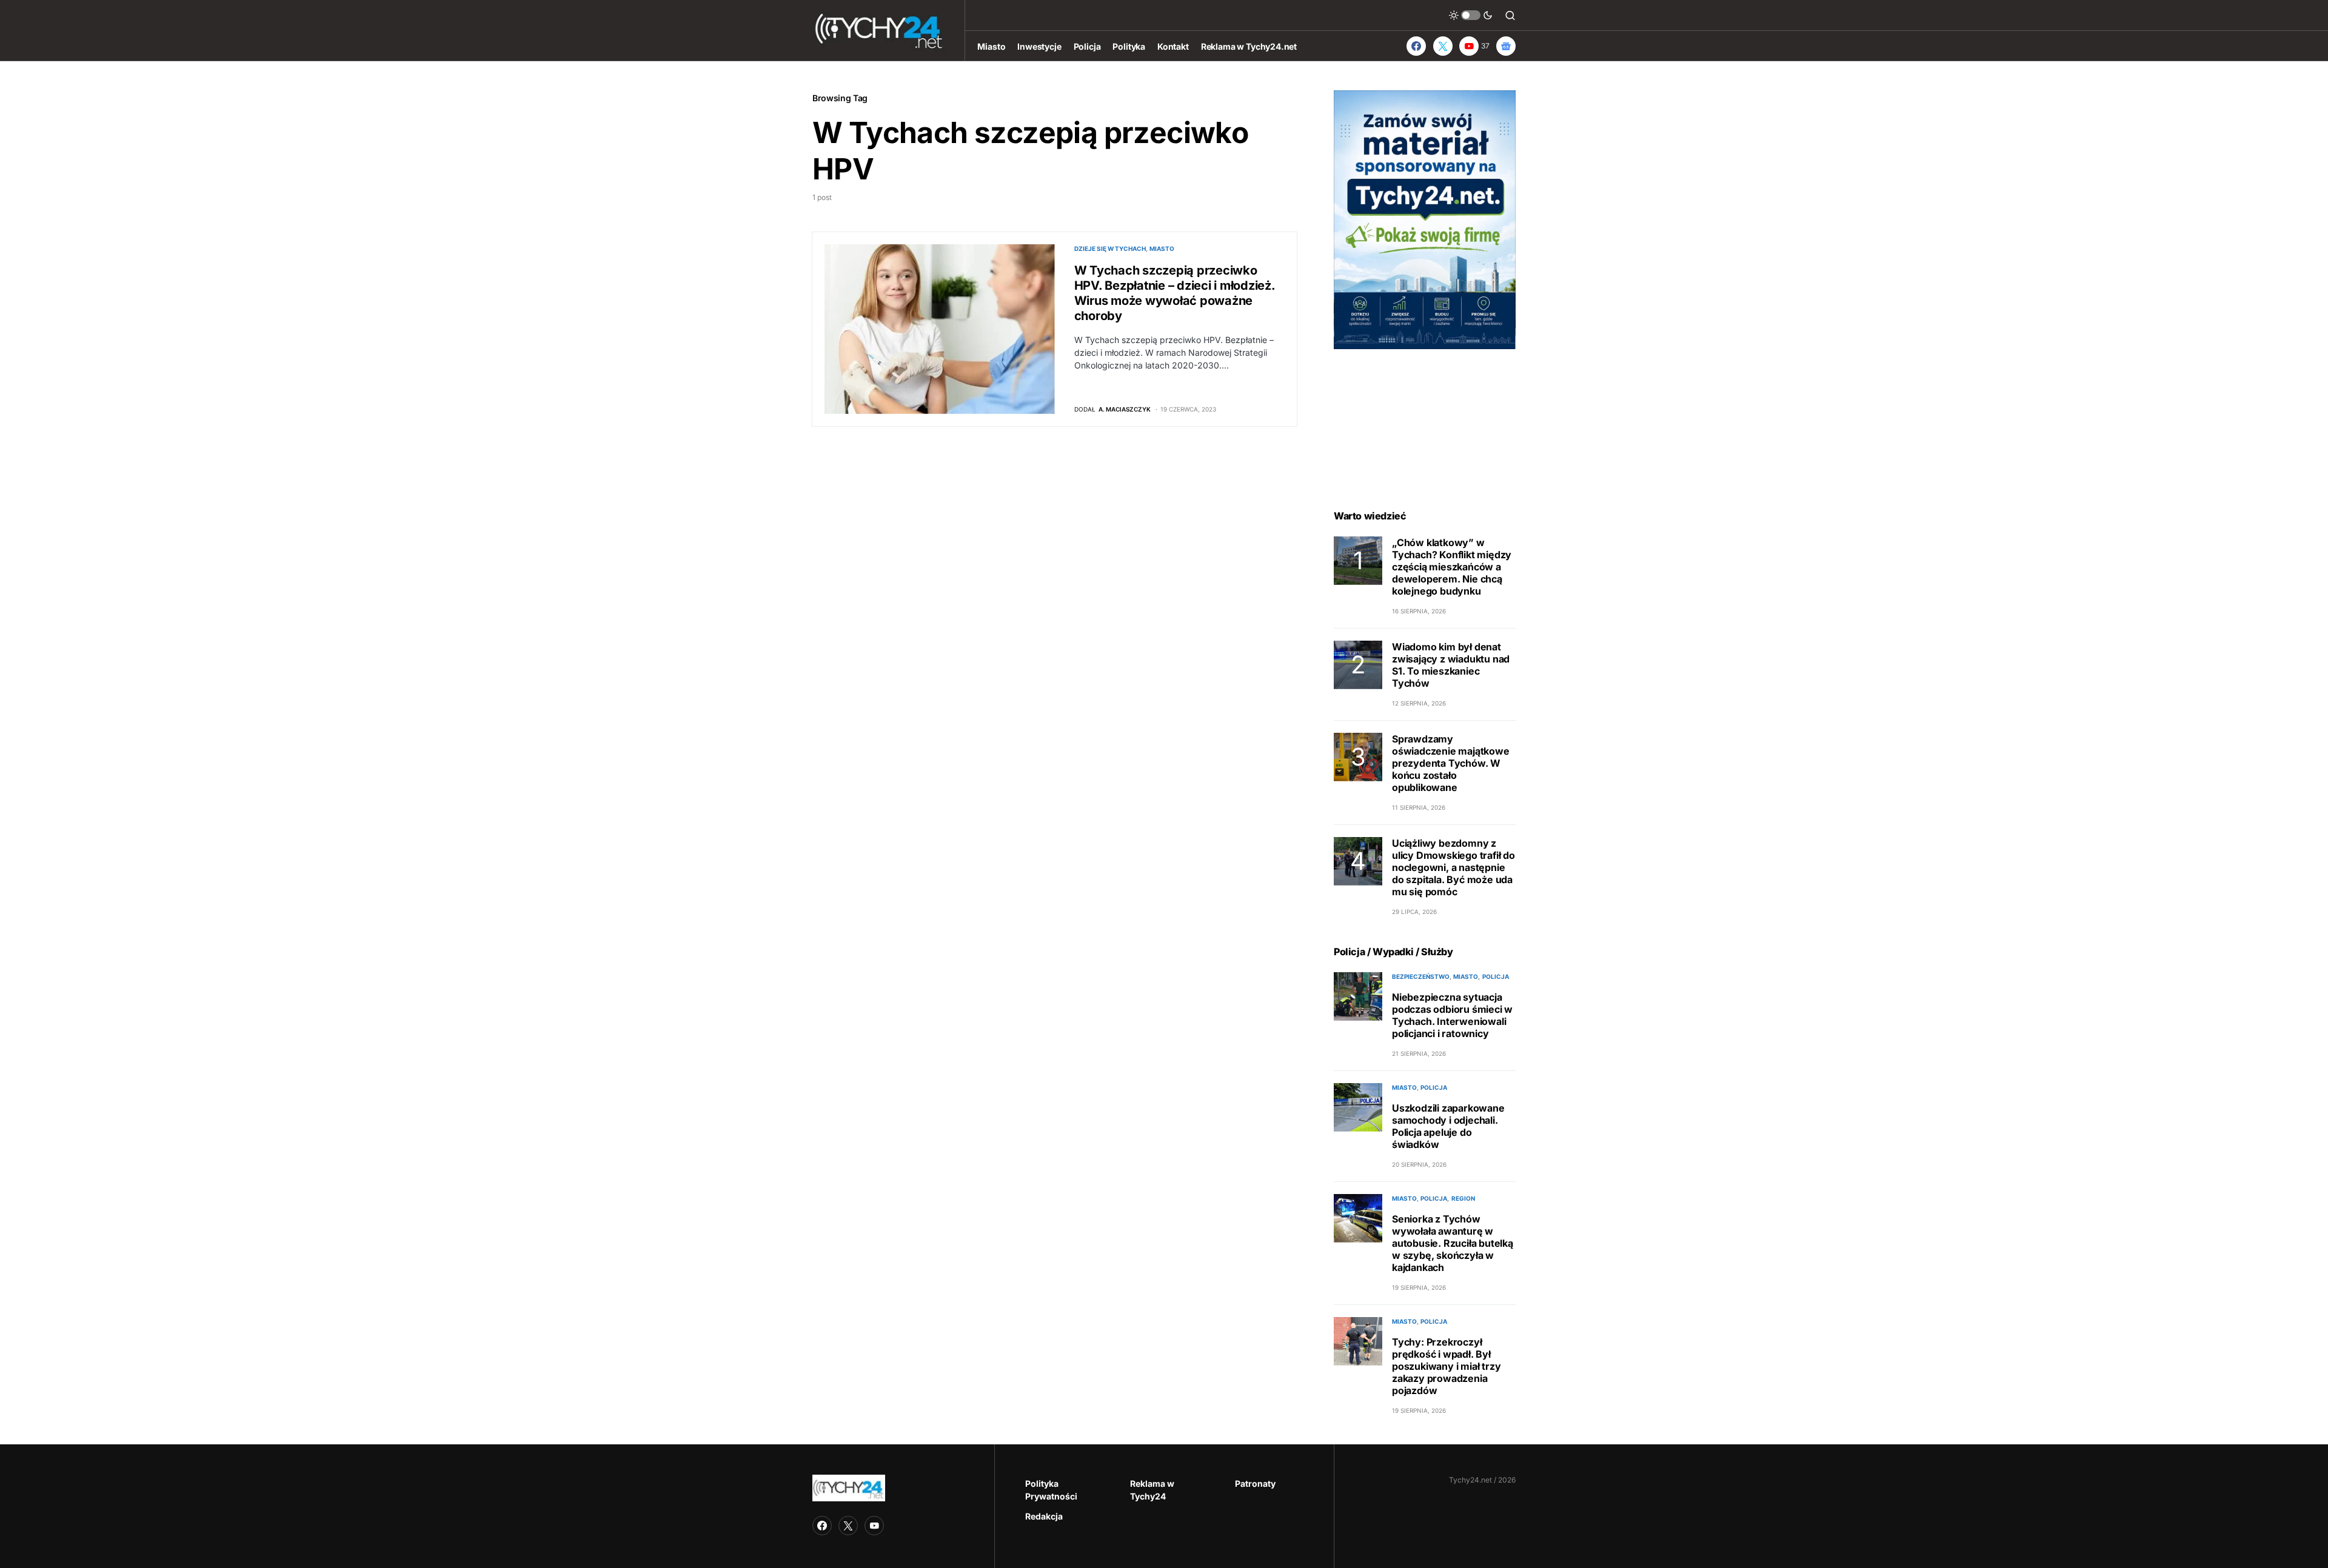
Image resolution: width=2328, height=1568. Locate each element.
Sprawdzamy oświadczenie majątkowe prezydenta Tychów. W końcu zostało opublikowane (1451, 763)
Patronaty (1255, 1483)
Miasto (1162, 249)
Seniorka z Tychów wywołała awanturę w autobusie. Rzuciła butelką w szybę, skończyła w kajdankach (1453, 1243)
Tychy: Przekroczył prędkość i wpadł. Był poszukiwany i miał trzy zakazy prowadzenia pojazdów (1446, 1366)
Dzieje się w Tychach (1110, 249)
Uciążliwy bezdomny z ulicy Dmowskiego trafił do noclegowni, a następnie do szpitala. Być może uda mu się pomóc (1453, 867)
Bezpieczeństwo (1421, 976)
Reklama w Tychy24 (1152, 1490)
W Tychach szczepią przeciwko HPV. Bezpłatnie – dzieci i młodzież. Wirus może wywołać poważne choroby (1175, 293)
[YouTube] (874, 1526)
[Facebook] (1416, 46)
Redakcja (1044, 1516)
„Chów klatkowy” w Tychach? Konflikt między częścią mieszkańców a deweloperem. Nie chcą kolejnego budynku (1452, 567)
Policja (1496, 976)
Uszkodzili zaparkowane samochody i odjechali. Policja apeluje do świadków (1448, 1126)
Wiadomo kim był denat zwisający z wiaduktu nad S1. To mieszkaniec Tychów (1451, 665)
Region (1463, 1198)
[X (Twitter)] (1443, 46)
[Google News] (1506, 46)
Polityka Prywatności (1051, 1490)
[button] (1471, 15)
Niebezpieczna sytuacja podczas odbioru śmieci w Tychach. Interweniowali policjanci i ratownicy (1452, 1015)
